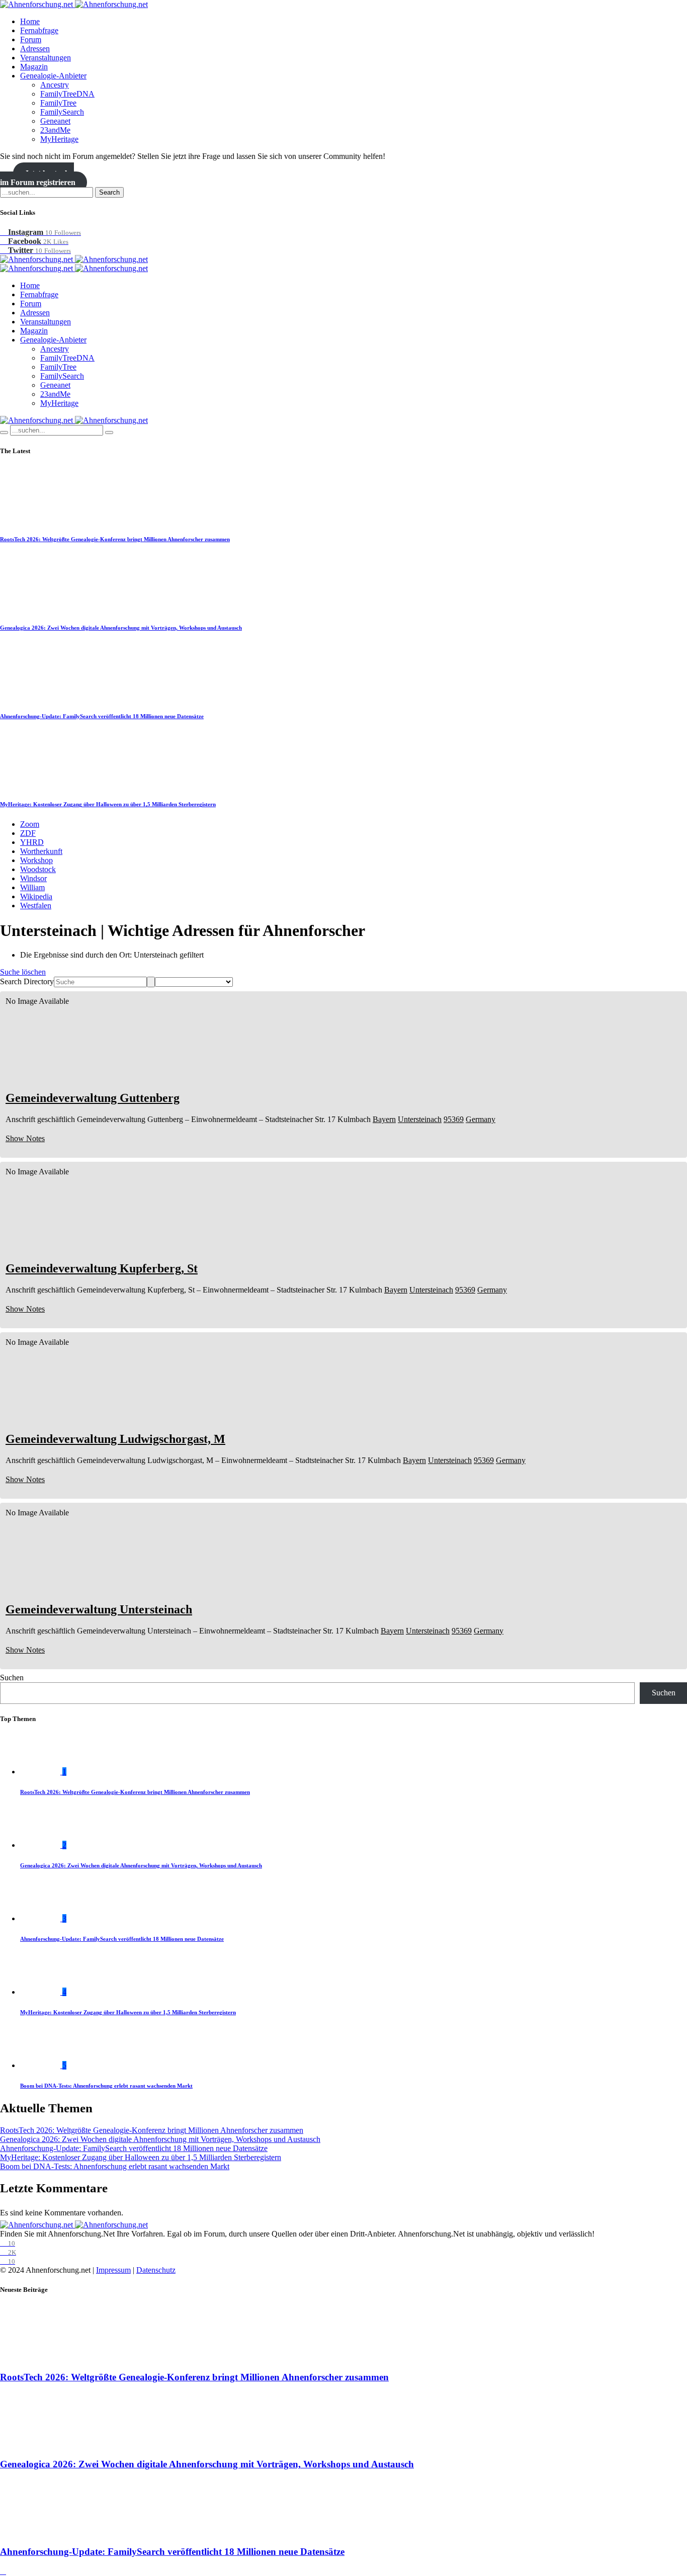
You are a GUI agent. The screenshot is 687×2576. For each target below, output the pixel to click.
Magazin (34, 67)
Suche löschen (23, 972)
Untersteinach (420, 1119)
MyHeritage (59, 139)
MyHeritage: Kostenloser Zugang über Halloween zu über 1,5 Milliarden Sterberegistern (108, 804)
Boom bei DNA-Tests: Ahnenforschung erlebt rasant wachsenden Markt (106, 2086)
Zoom (30, 824)
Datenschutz (156, 2270)
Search (109, 192)
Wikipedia (36, 896)
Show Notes (25, 1138)
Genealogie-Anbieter (53, 76)
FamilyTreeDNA (67, 94)
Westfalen (36, 906)
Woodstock (38, 869)
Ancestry (55, 85)
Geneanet (55, 121)
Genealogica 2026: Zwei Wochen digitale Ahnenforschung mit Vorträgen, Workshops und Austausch (121, 628)
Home (30, 21)
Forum (31, 39)
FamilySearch (62, 112)
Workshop (36, 860)
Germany (481, 1119)
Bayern (384, 1119)
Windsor (33, 878)
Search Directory (27, 981)
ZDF (28, 833)
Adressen (35, 49)
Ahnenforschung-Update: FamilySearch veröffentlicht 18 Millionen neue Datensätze (102, 716)
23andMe (55, 130)
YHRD (32, 842)
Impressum (113, 2270)
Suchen (12, 1678)
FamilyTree (58, 103)
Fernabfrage (39, 30)
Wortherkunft (41, 851)
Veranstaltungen (46, 58)
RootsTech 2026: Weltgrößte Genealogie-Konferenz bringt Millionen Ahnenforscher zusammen (115, 539)
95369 (454, 1119)
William (32, 887)
